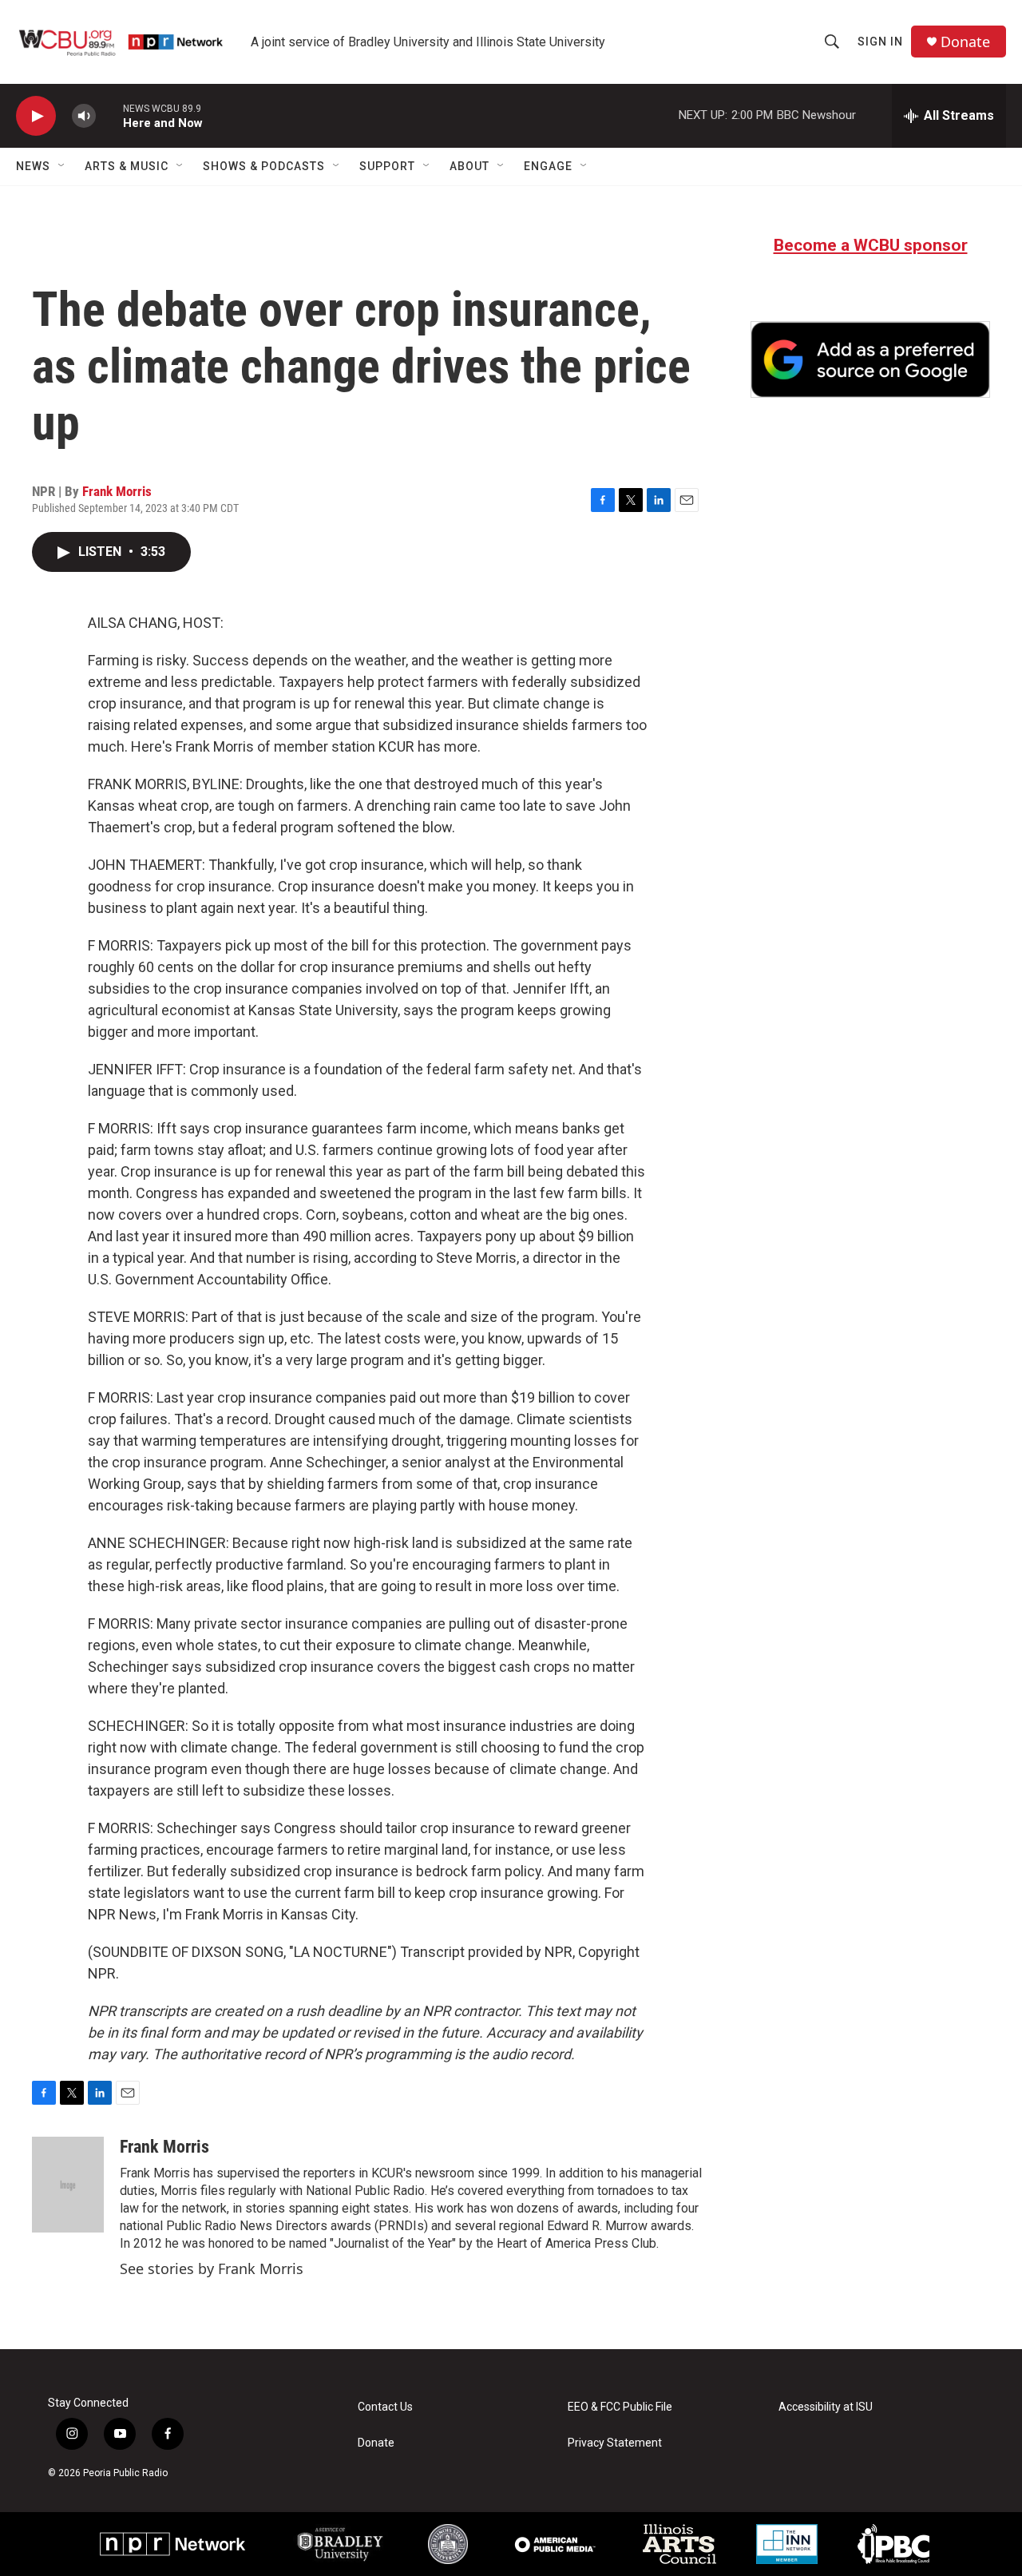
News (33, 166)
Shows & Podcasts (264, 166)
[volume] (84, 116)
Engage (548, 166)
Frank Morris (117, 491)
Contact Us (385, 2407)
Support (387, 166)
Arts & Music (127, 166)
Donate (965, 42)
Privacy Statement (615, 2443)
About (469, 166)
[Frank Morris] (68, 2185)
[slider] (109, 115)
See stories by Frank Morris (212, 2268)
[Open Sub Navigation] (62, 166)
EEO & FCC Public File (620, 2407)
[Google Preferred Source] (870, 359)
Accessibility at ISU (826, 2407)
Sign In (880, 42)
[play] (36, 116)
